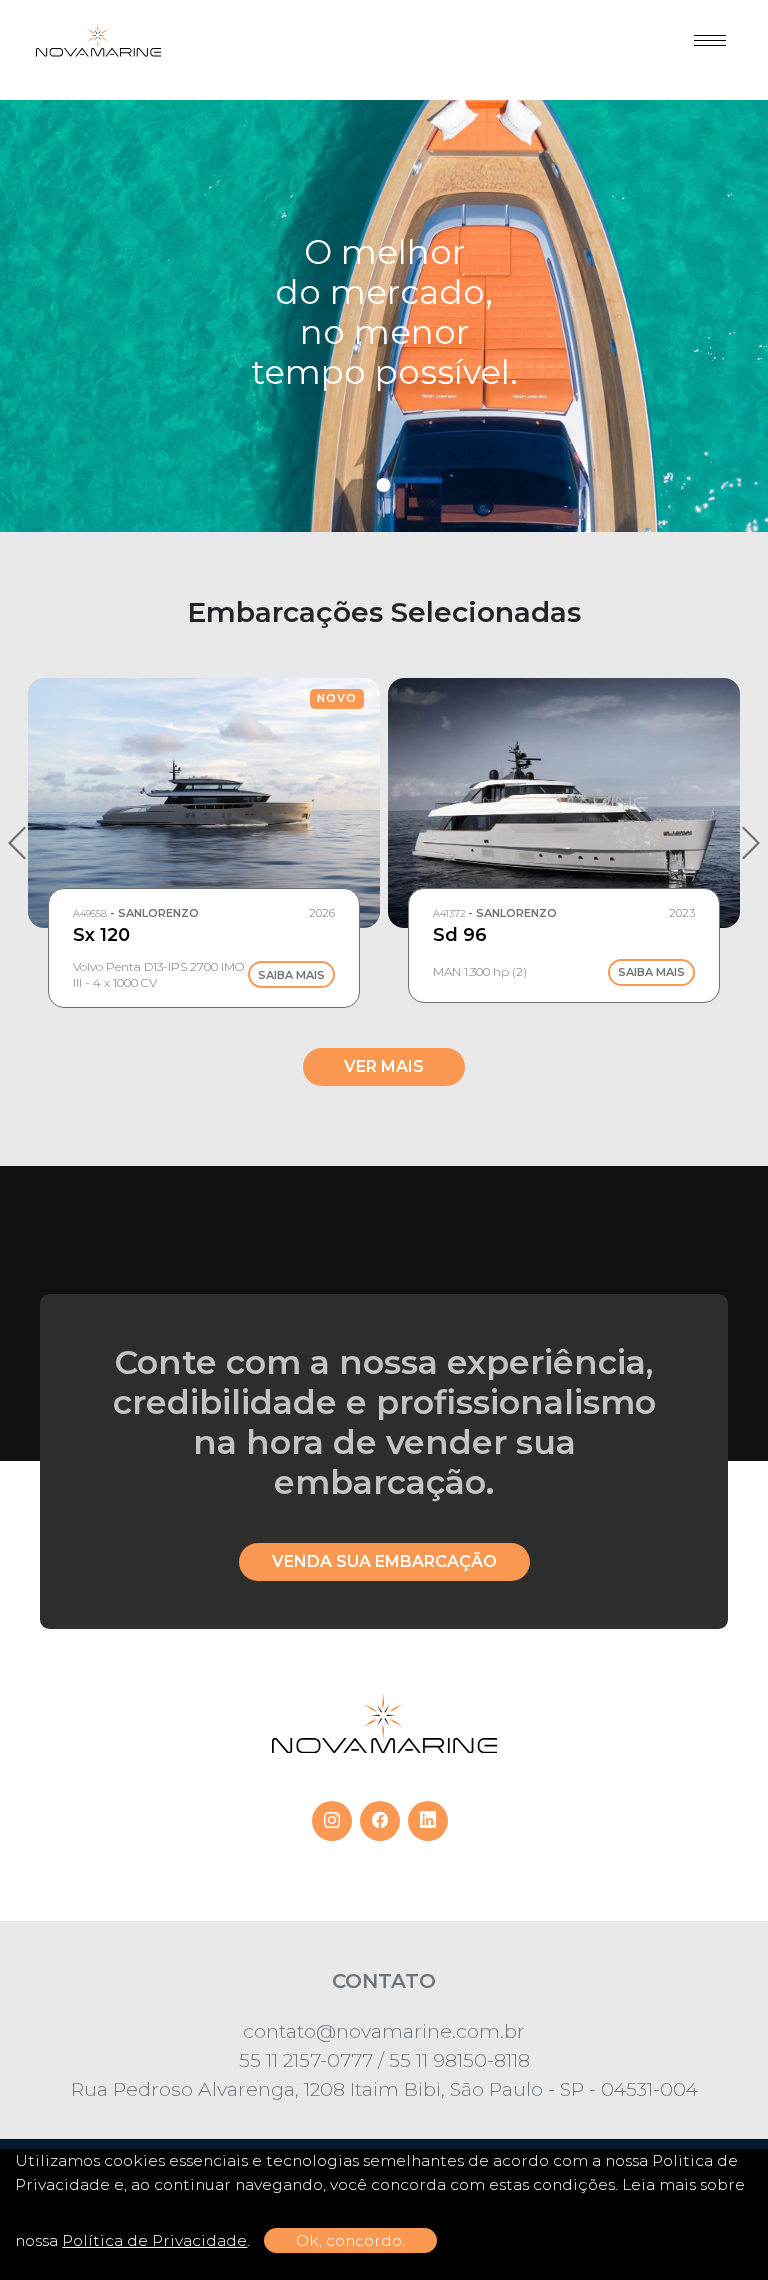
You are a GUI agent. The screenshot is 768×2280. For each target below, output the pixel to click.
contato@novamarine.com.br (384, 2031)
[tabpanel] (384, 316)
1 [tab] (384, 485)
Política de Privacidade (154, 2240)
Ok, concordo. (350, 2240)
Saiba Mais (291, 975)
